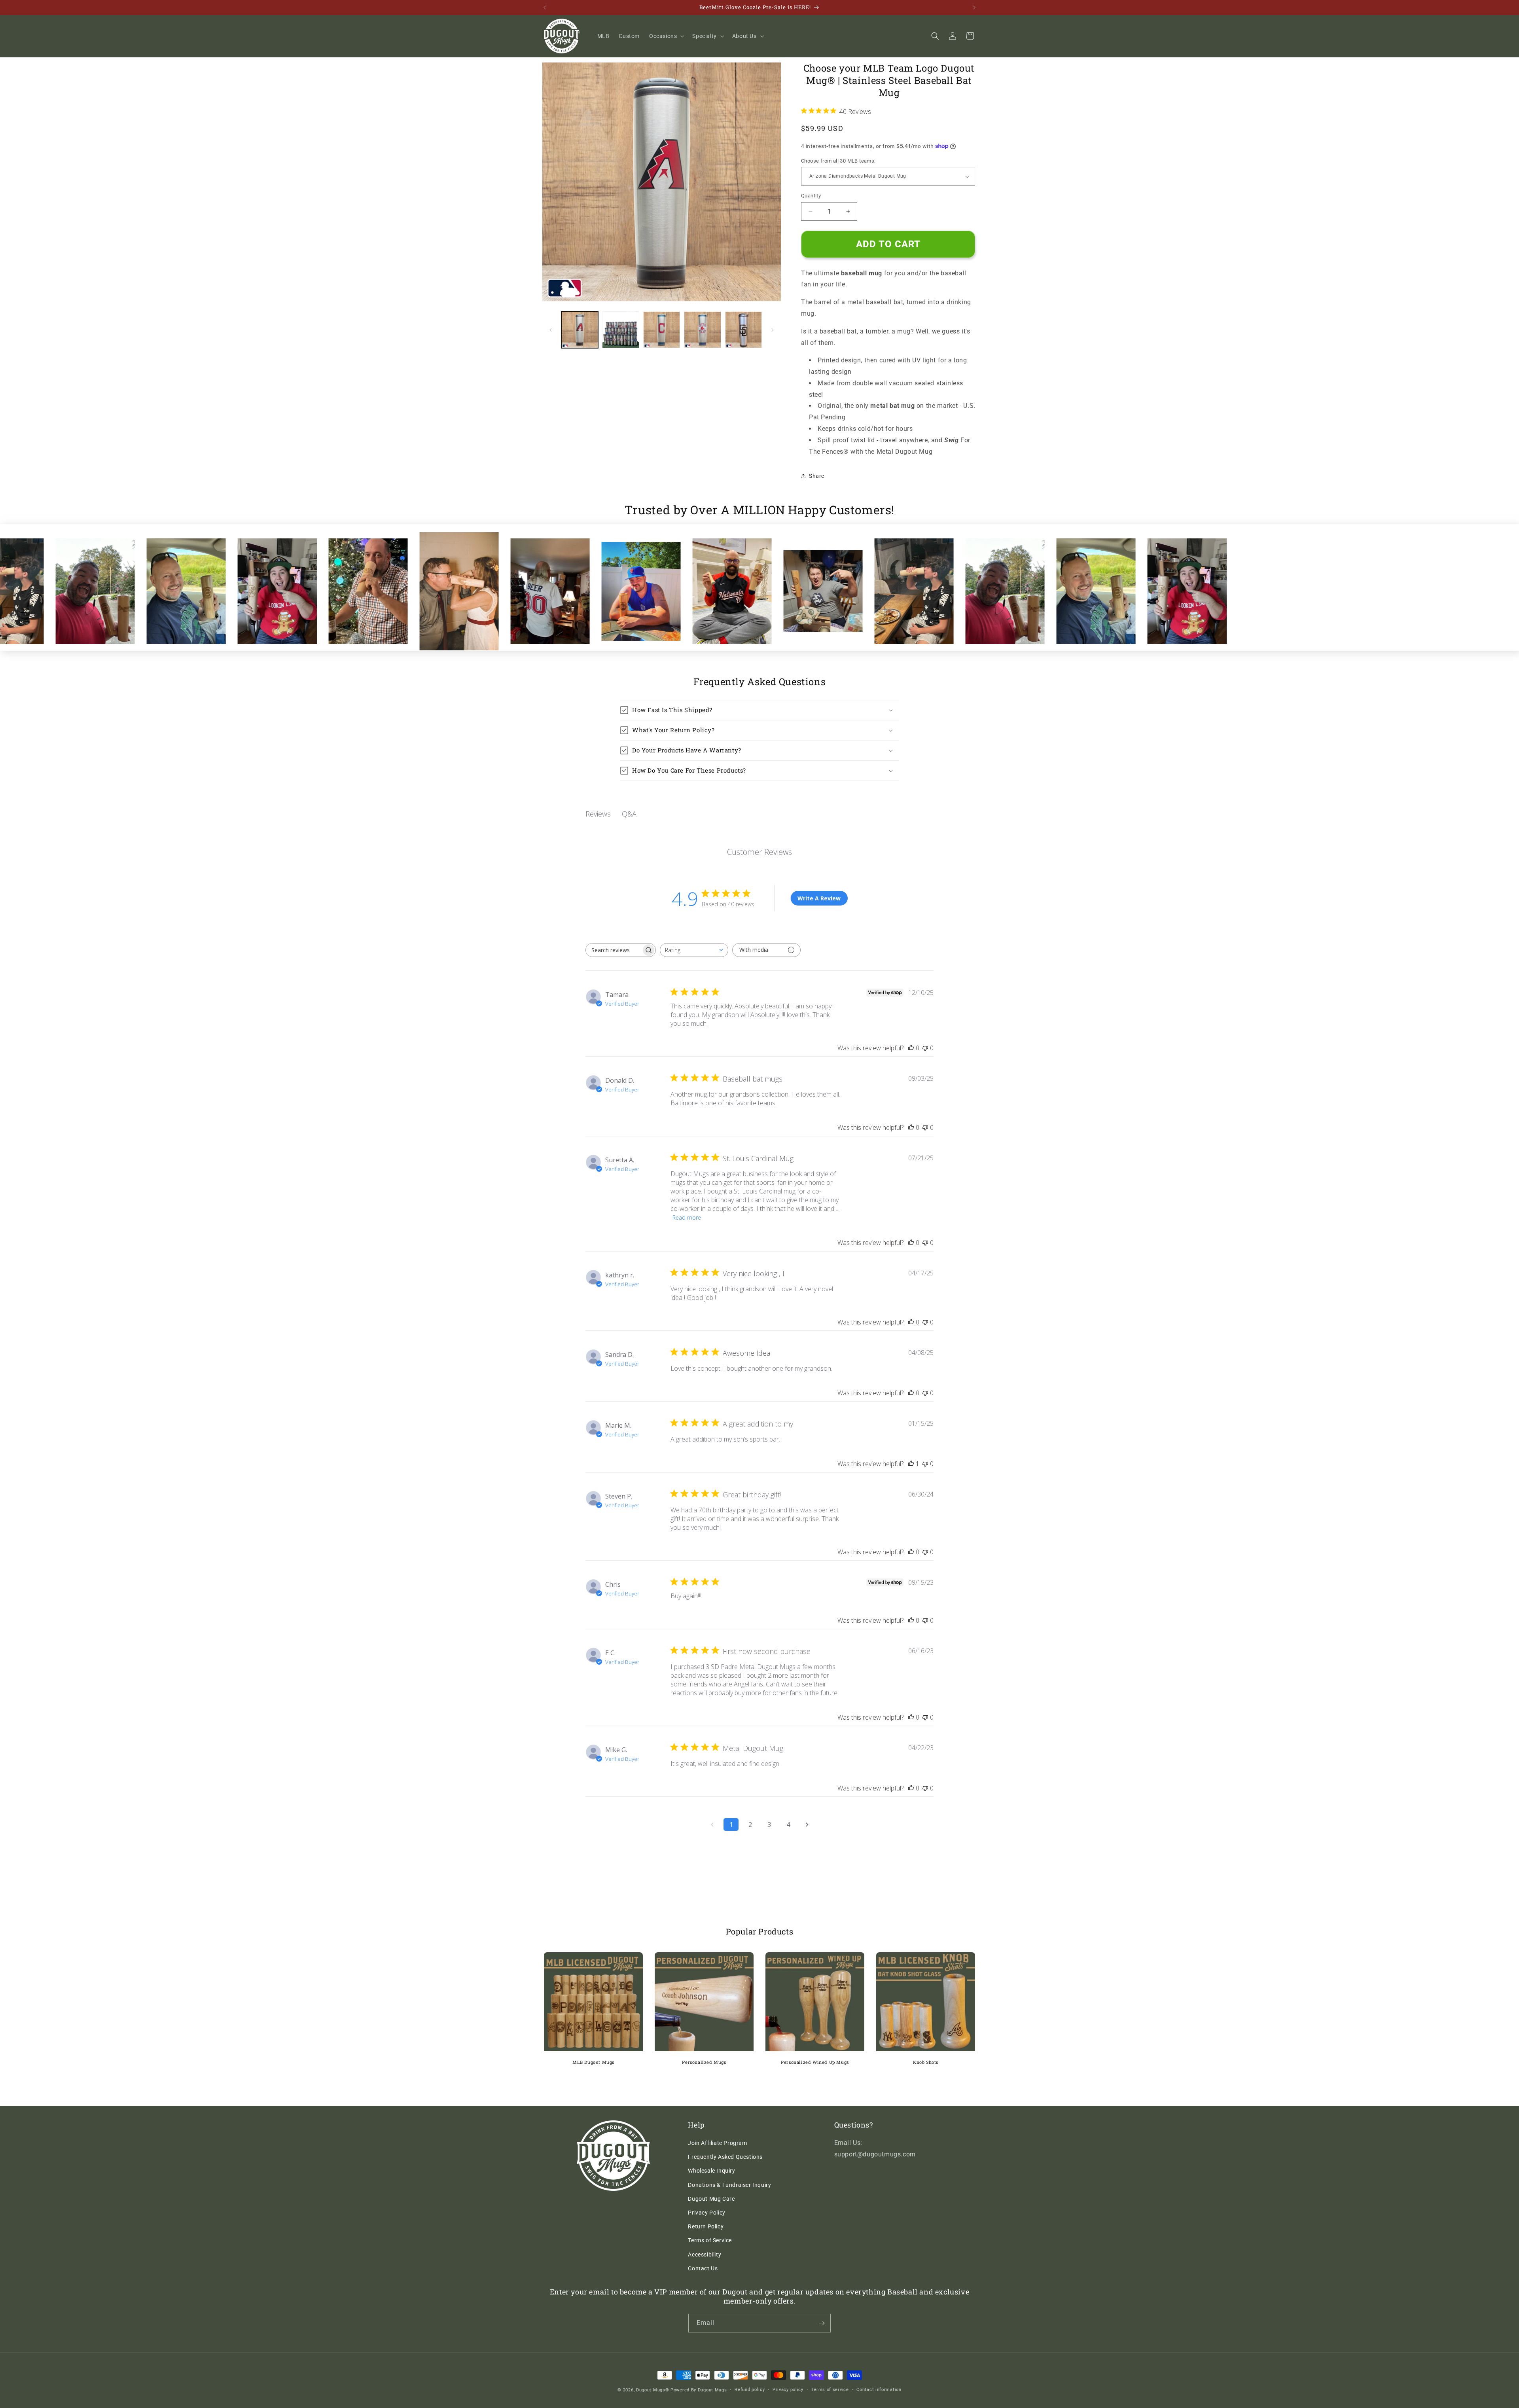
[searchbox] (614, 950)
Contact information (879, 2390)
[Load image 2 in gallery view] (620, 330)
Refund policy (750, 2390)
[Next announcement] (974, 8)
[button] (666, 36)
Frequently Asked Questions (725, 2157)
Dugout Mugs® (652, 2390)
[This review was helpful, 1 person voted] (911, 1464)
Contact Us (703, 2268)
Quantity (811, 196)
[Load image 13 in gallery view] (662, 330)
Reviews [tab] (598, 814)
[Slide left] (551, 330)
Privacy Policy (706, 2213)
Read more (687, 1217)
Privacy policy (788, 2390)
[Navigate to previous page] (712, 1824)
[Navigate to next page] (807, 1824)
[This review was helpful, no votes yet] (911, 1048)
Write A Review (819, 898)
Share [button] (817, 476)
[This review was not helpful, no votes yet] (925, 1048)
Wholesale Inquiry (711, 2171)
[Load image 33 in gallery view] (743, 330)
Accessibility (705, 2255)
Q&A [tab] (629, 814)
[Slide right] (773, 330)
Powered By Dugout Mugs (699, 2390)
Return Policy (706, 2226)
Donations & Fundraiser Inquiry (729, 2185)
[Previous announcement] (545, 8)
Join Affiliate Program (717, 2143)
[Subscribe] (822, 2323)
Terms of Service (710, 2240)
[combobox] (694, 950)
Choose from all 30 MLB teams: (838, 161)
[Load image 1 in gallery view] (580, 330)
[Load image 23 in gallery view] (702, 330)
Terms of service (830, 2390)
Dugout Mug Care (711, 2199)
